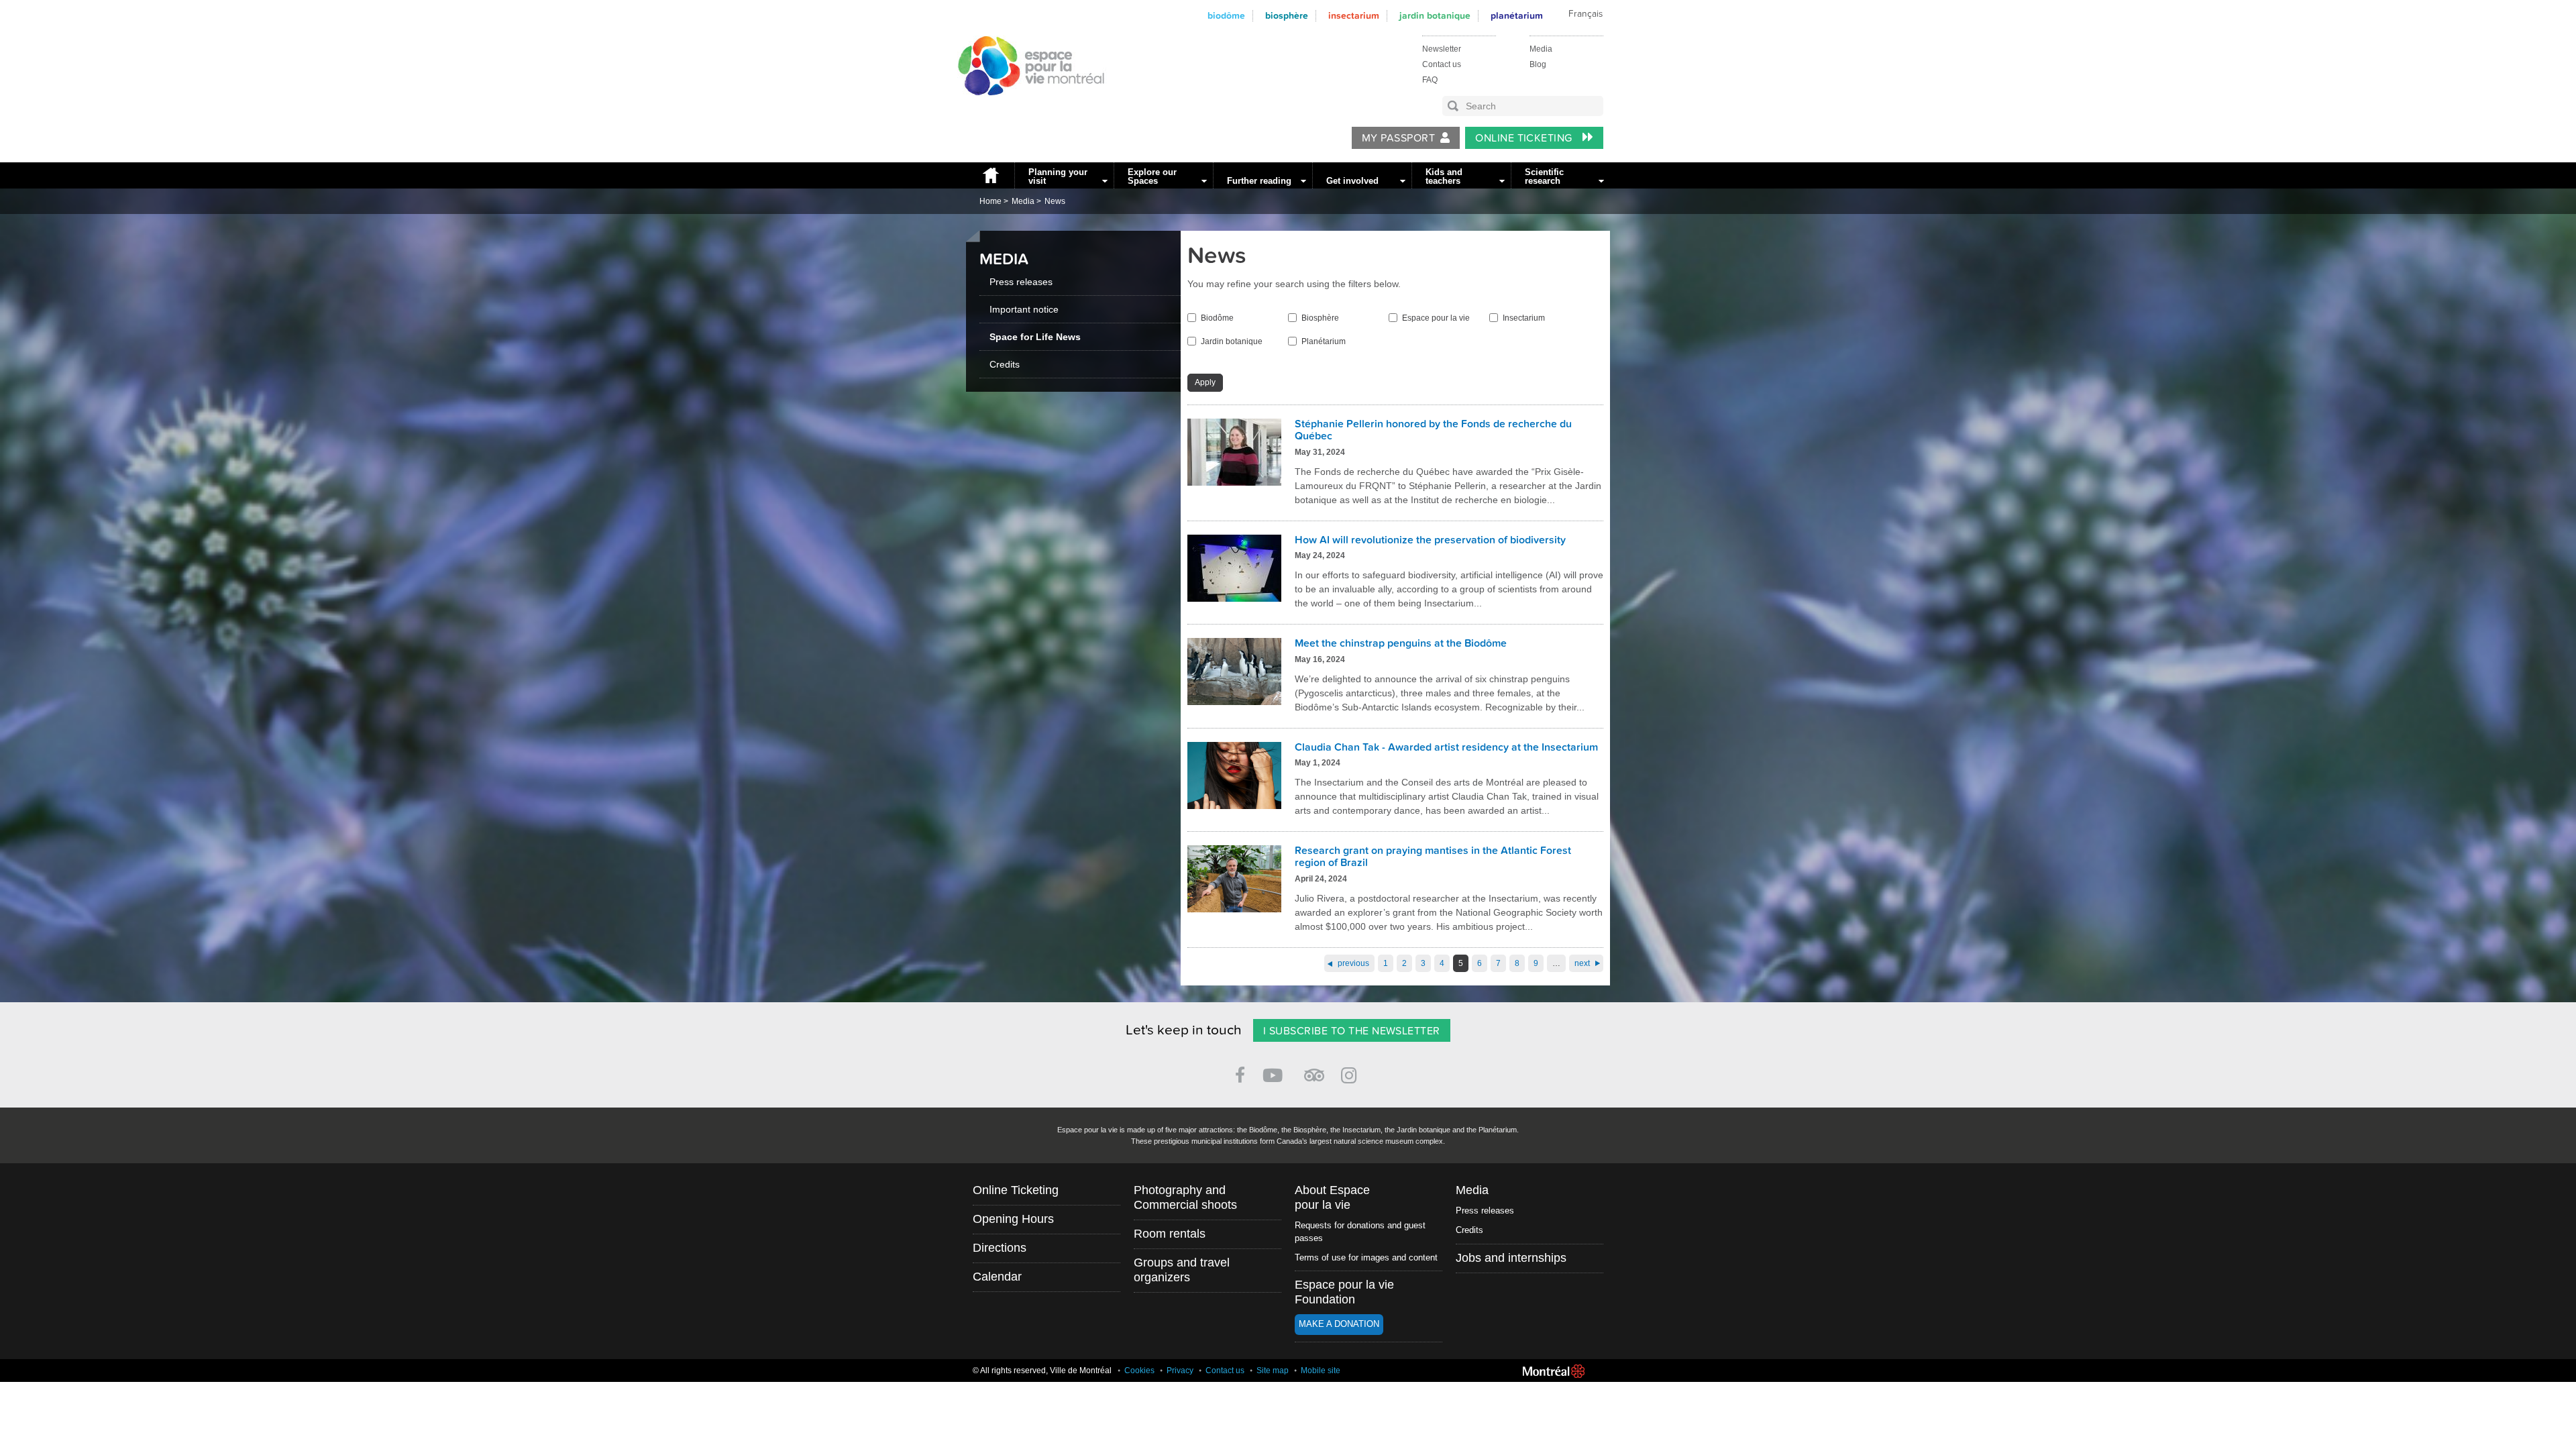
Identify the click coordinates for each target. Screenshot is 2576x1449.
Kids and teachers (1444, 176)
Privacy (1180, 1371)
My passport (1398, 138)
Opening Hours (1013, 1219)
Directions (1000, 1248)
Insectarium (1354, 16)
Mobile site (1321, 1371)
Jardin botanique (1435, 16)
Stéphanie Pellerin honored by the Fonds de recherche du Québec (1433, 430)
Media (1541, 49)
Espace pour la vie (1436, 318)
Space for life (1026, 108)
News (1055, 201)
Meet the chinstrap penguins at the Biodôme (1401, 643)
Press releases (1021, 282)
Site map (1273, 1371)
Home (990, 175)
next (1582, 963)
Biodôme (1226, 16)
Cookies (1139, 1371)
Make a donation (1339, 1324)
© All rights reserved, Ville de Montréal (1042, 1371)
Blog (1538, 64)
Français (1586, 14)
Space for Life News (1035, 337)
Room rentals (1170, 1234)
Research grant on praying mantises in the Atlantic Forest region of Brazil (1433, 857)
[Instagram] (1351, 1073)
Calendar (997, 1277)
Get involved (1352, 181)
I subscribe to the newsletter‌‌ (1352, 1031)
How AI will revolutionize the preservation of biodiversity (1430, 540)
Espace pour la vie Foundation (1344, 1292)
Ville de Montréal (1554, 1371)
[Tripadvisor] (1314, 1070)
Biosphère (1287, 16)
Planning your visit (1058, 176)
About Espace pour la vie (1332, 1197)
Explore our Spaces (1152, 176)
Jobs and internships (1511, 1258)
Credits (1005, 364)
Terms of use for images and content (1366, 1257)
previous (1353, 963)
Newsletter (1442, 49)
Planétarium (1517, 16)
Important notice (1024, 309)
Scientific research (1544, 176)
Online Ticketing (1525, 138)
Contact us (1442, 64)
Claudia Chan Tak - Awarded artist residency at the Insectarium (1446, 747)
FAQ (1430, 80)
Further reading (1259, 181)
